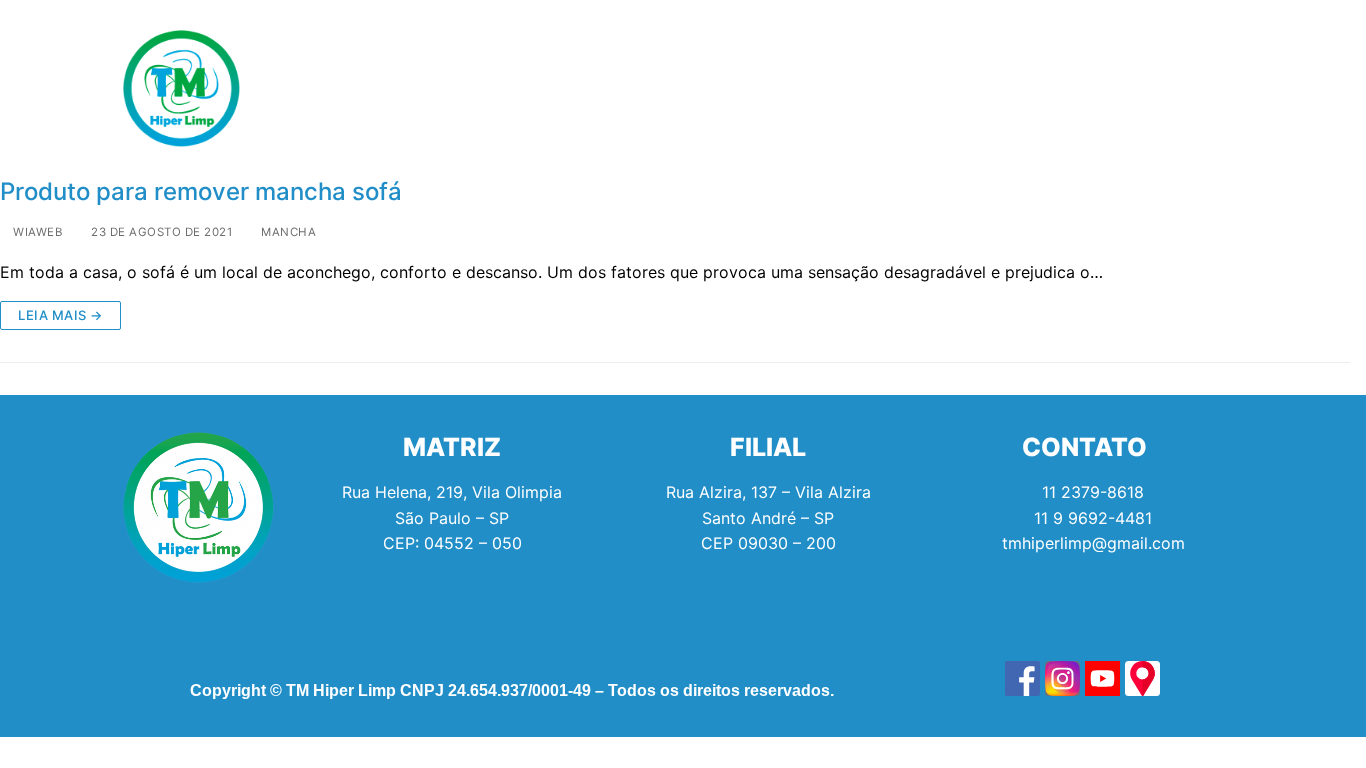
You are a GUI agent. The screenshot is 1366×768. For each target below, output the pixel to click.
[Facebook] (1098, 88)
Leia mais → (60, 315)
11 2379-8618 (1093, 492)
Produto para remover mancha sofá (201, 191)
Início (309, 88)
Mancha (287, 232)
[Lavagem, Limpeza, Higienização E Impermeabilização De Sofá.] (1022, 678)
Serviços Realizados (598, 88)
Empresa (768, 88)
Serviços (420, 88)
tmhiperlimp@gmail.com (1093, 543)
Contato (991, 88)
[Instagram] (1153, 88)
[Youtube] (1208, 88)
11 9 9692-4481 (1093, 518)
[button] (425, 88)
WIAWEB (36, 232)
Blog (886, 88)
